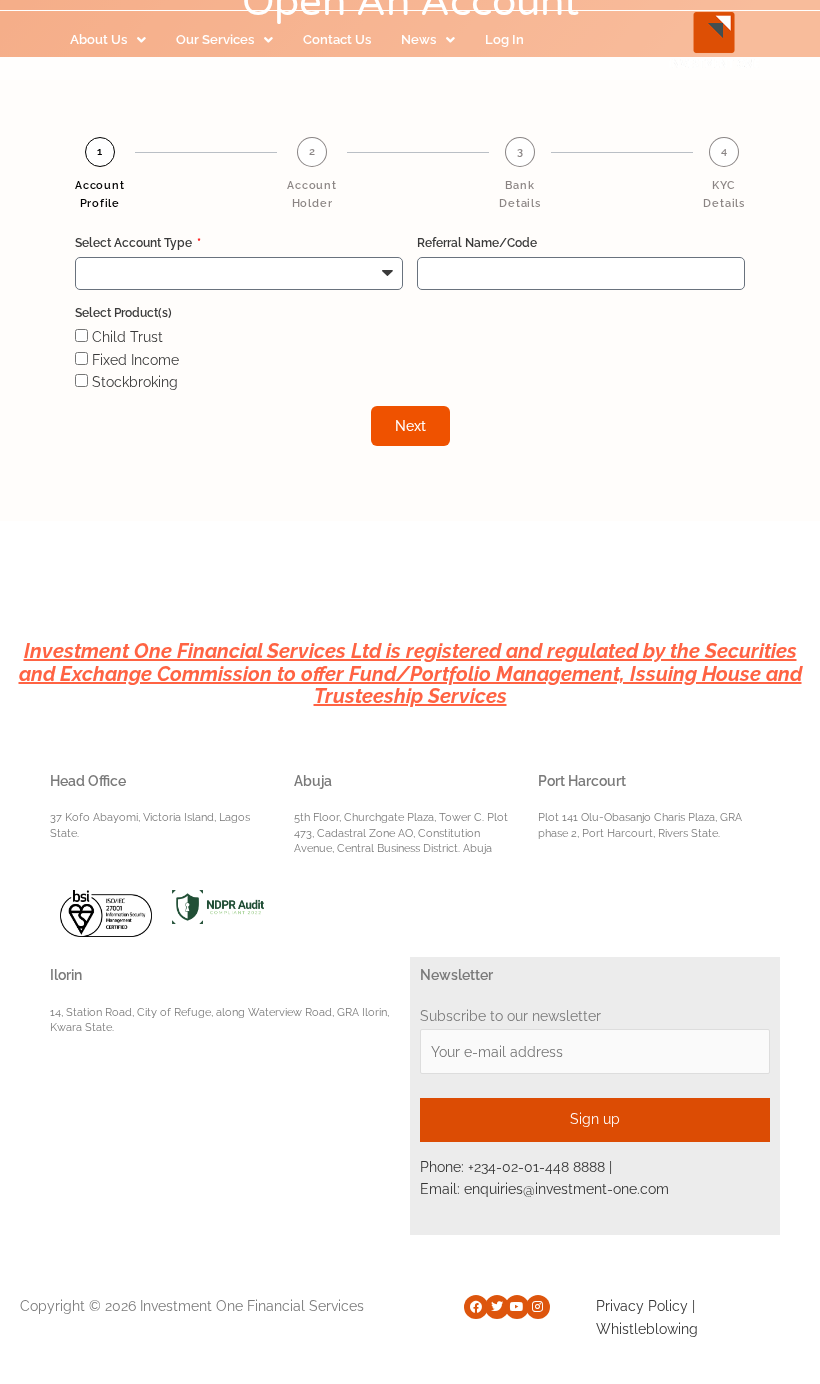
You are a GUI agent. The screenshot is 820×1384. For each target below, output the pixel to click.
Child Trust (127, 337)
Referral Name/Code (477, 243)
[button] (108, 40)
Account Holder (312, 194)
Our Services (215, 39)
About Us (98, 39)
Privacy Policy (642, 1306)
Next (410, 426)
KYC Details (724, 194)
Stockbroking (135, 382)
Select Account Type (135, 243)
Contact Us (337, 39)
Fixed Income (135, 360)
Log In (504, 39)
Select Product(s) (123, 313)
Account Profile (100, 194)
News (418, 39)
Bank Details (520, 194)
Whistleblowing (647, 1329)
